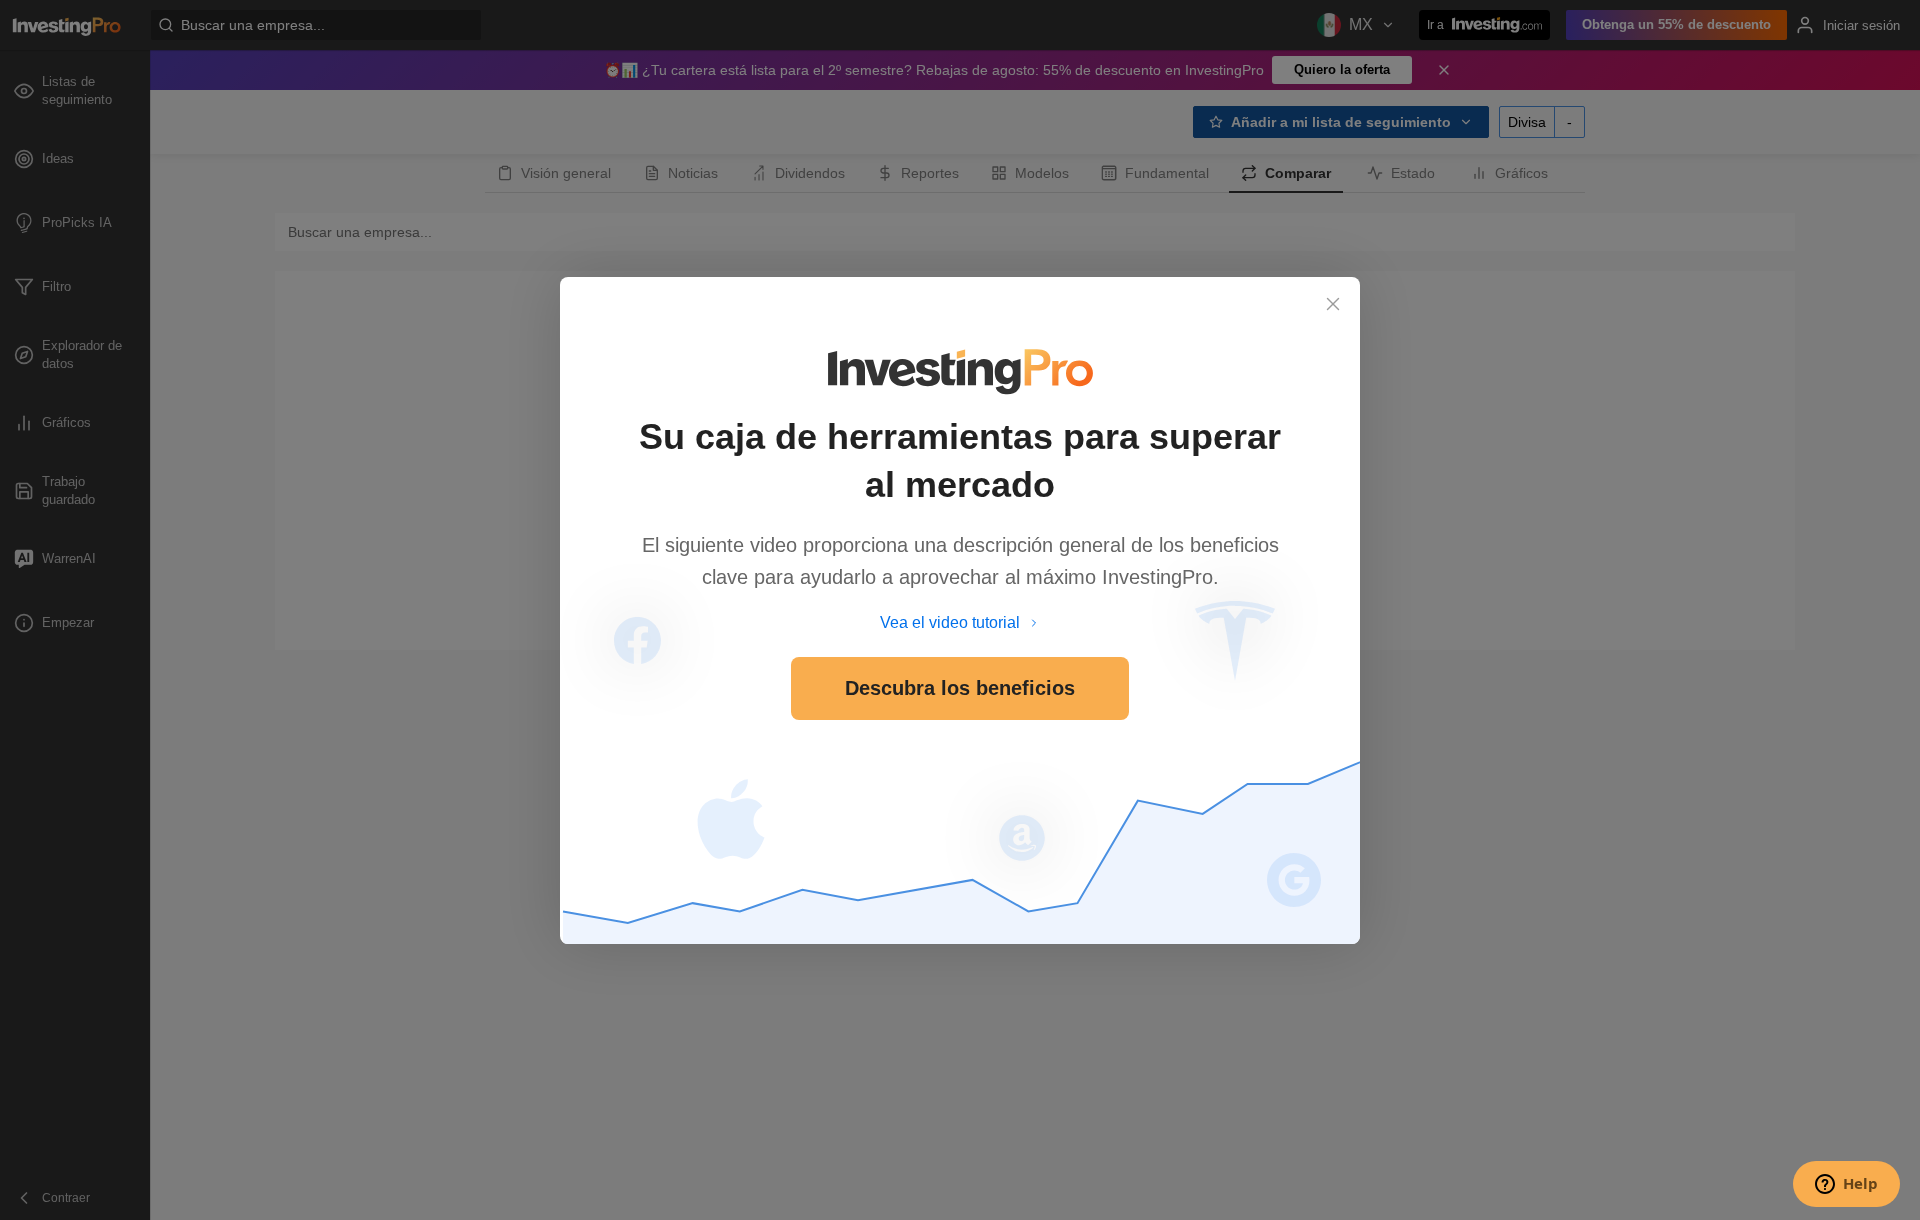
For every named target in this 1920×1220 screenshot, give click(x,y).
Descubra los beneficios (960, 688)
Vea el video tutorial (950, 622)
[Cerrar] (1333, 304)
